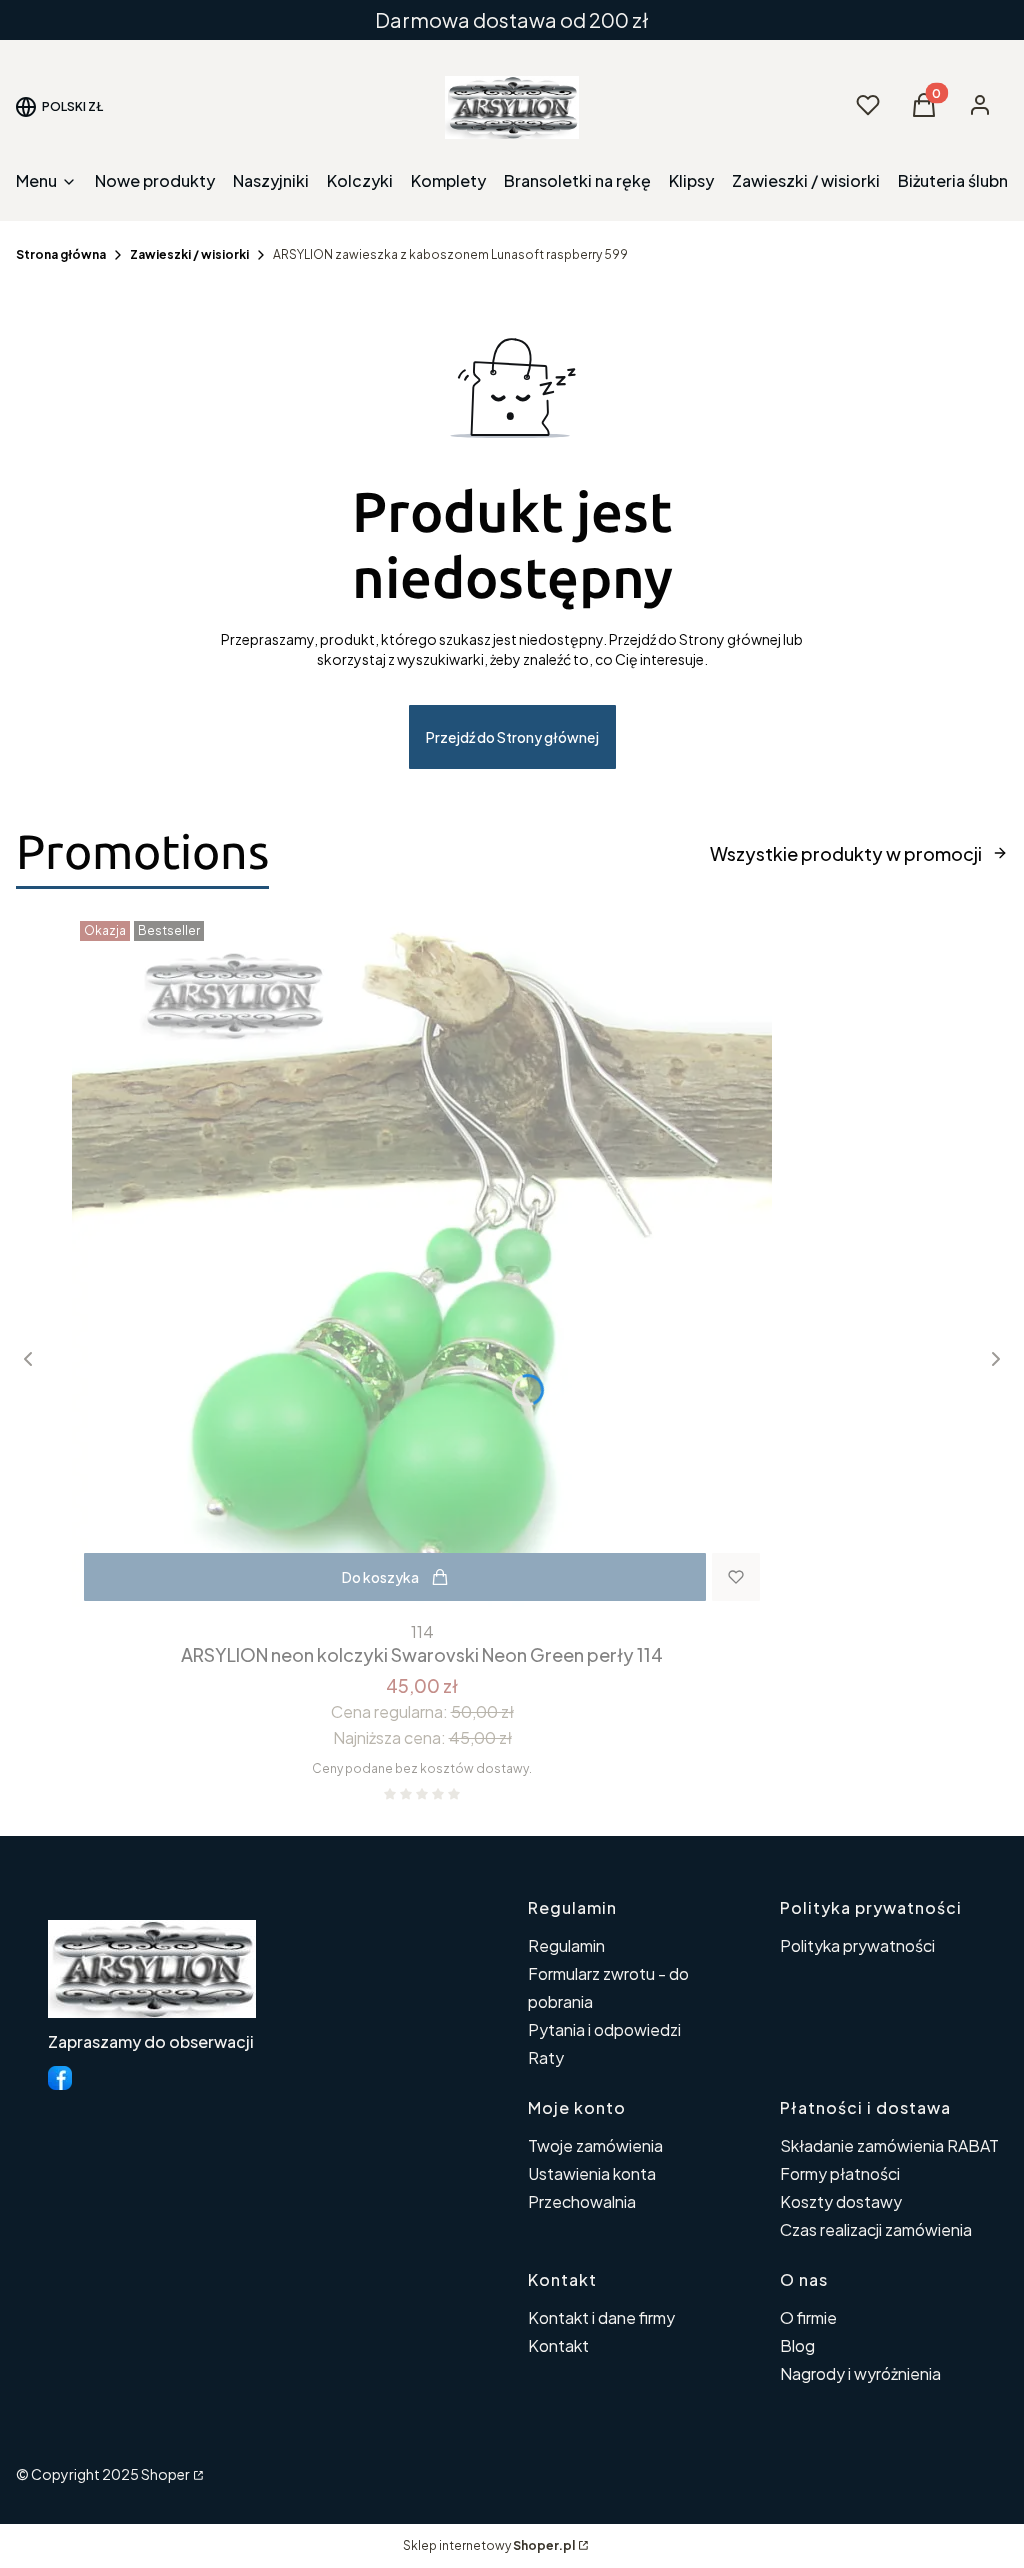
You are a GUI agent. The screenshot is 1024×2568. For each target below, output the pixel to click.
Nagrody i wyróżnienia (860, 2373)
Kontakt (558, 2345)
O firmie (808, 2317)
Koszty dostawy (841, 2201)
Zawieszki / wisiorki (189, 254)
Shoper (165, 2474)
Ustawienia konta (592, 2173)
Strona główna (61, 254)
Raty (546, 2057)
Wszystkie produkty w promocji (846, 853)
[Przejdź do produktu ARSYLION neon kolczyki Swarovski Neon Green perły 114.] (422, 1263)
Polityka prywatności (857, 1945)
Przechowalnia (582, 2201)
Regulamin (566, 1945)
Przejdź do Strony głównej (512, 737)
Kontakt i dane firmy (601, 2317)
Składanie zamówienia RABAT (889, 2145)
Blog (797, 2345)
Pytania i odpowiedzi (604, 2029)
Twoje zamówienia (595, 2145)
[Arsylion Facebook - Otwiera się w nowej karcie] (60, 2078)
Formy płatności (840, 2173)
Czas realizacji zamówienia (876, 2229)
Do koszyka (380, 1577)
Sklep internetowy (489, 2545)
